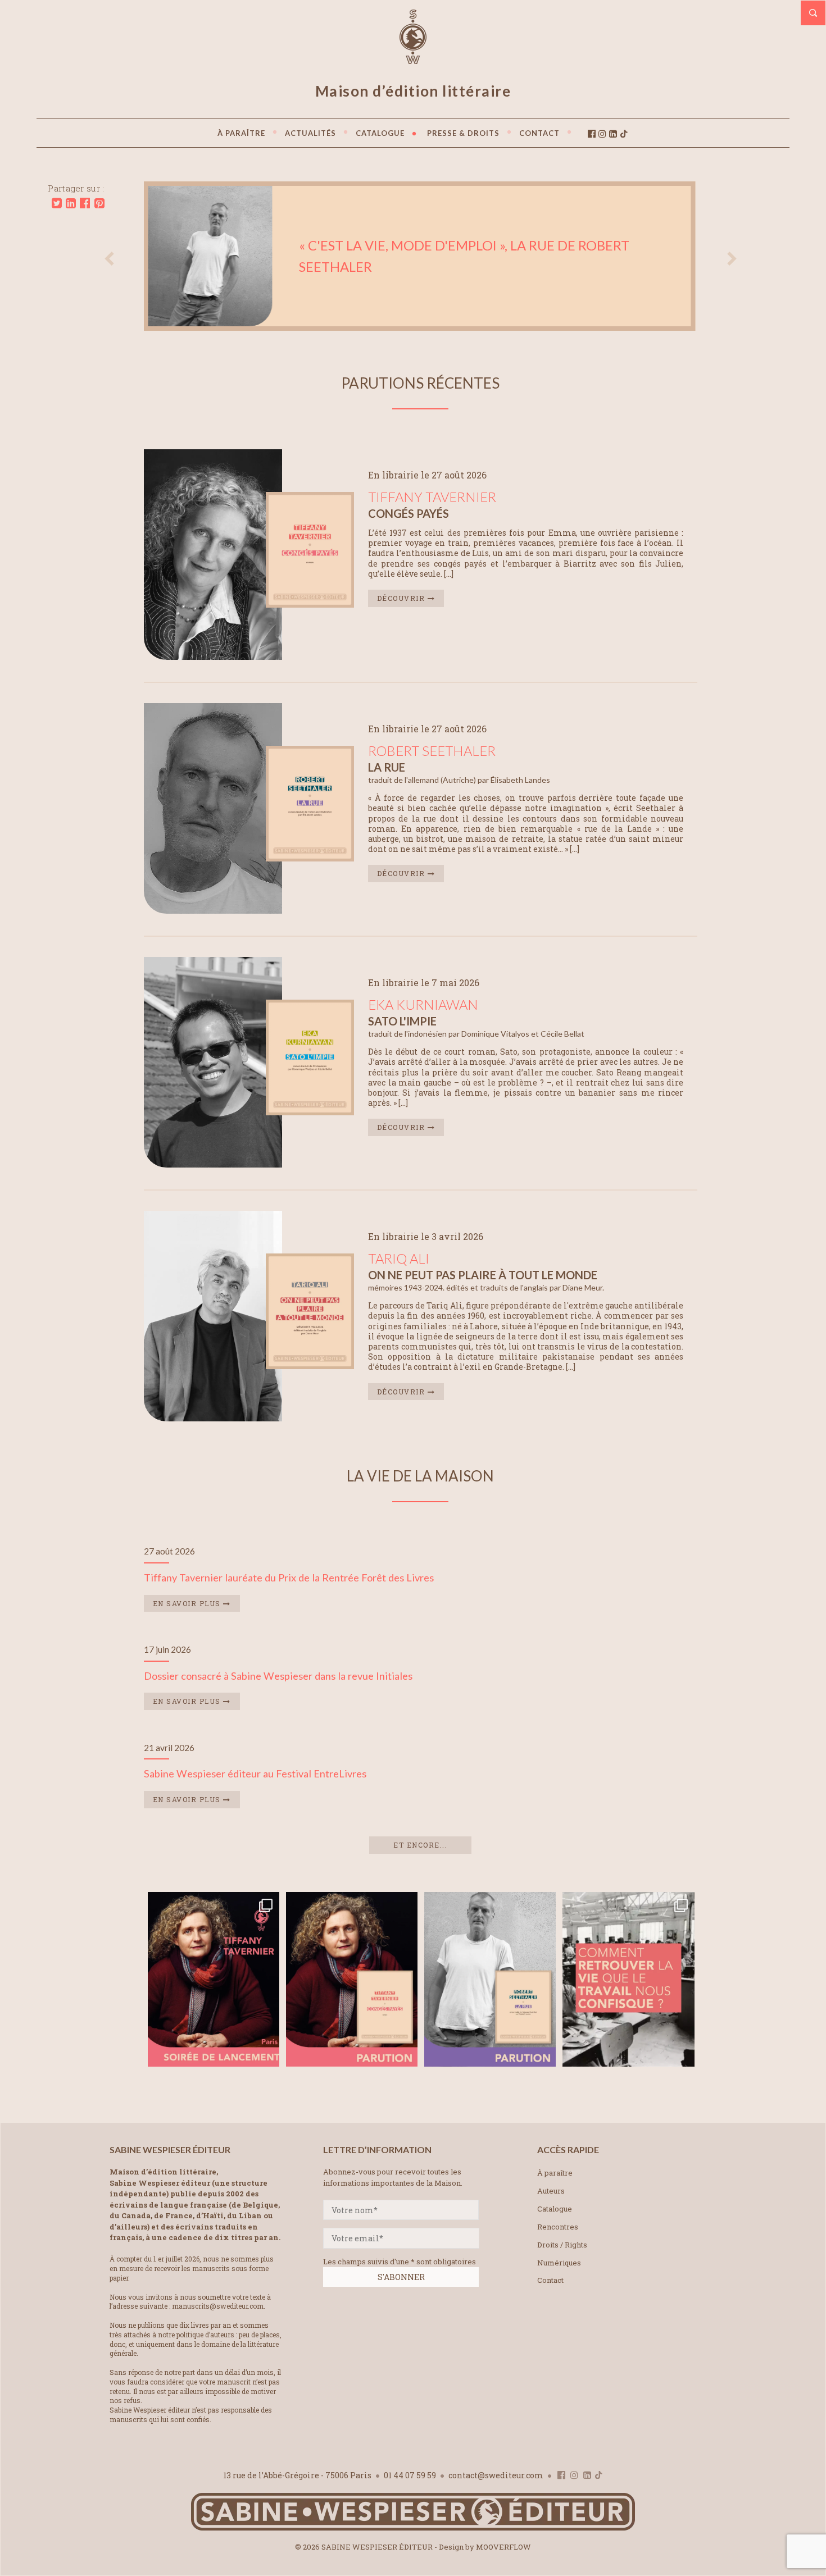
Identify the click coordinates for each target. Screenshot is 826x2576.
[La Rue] (310, 858)
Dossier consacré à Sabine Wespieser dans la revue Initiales (278, 1676)
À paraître (555, 2173)
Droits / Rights (562, 2245)
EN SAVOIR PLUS (188, 1603)
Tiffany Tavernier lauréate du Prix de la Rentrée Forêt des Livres (289, 1577)
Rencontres (558, 2227)
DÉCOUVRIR (402, 598)
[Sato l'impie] (310, 1112)
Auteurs (551, 2191)
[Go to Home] (413, 2528)
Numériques (559, 2263)
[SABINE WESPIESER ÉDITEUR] (413, 59)
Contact (550, 2280)
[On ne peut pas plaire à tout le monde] (310, 1365)
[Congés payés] (310, 604)
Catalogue (555, 2209)
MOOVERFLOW (503, 2547)
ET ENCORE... (420, 1845)
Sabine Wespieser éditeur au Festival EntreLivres (255, 1773)
